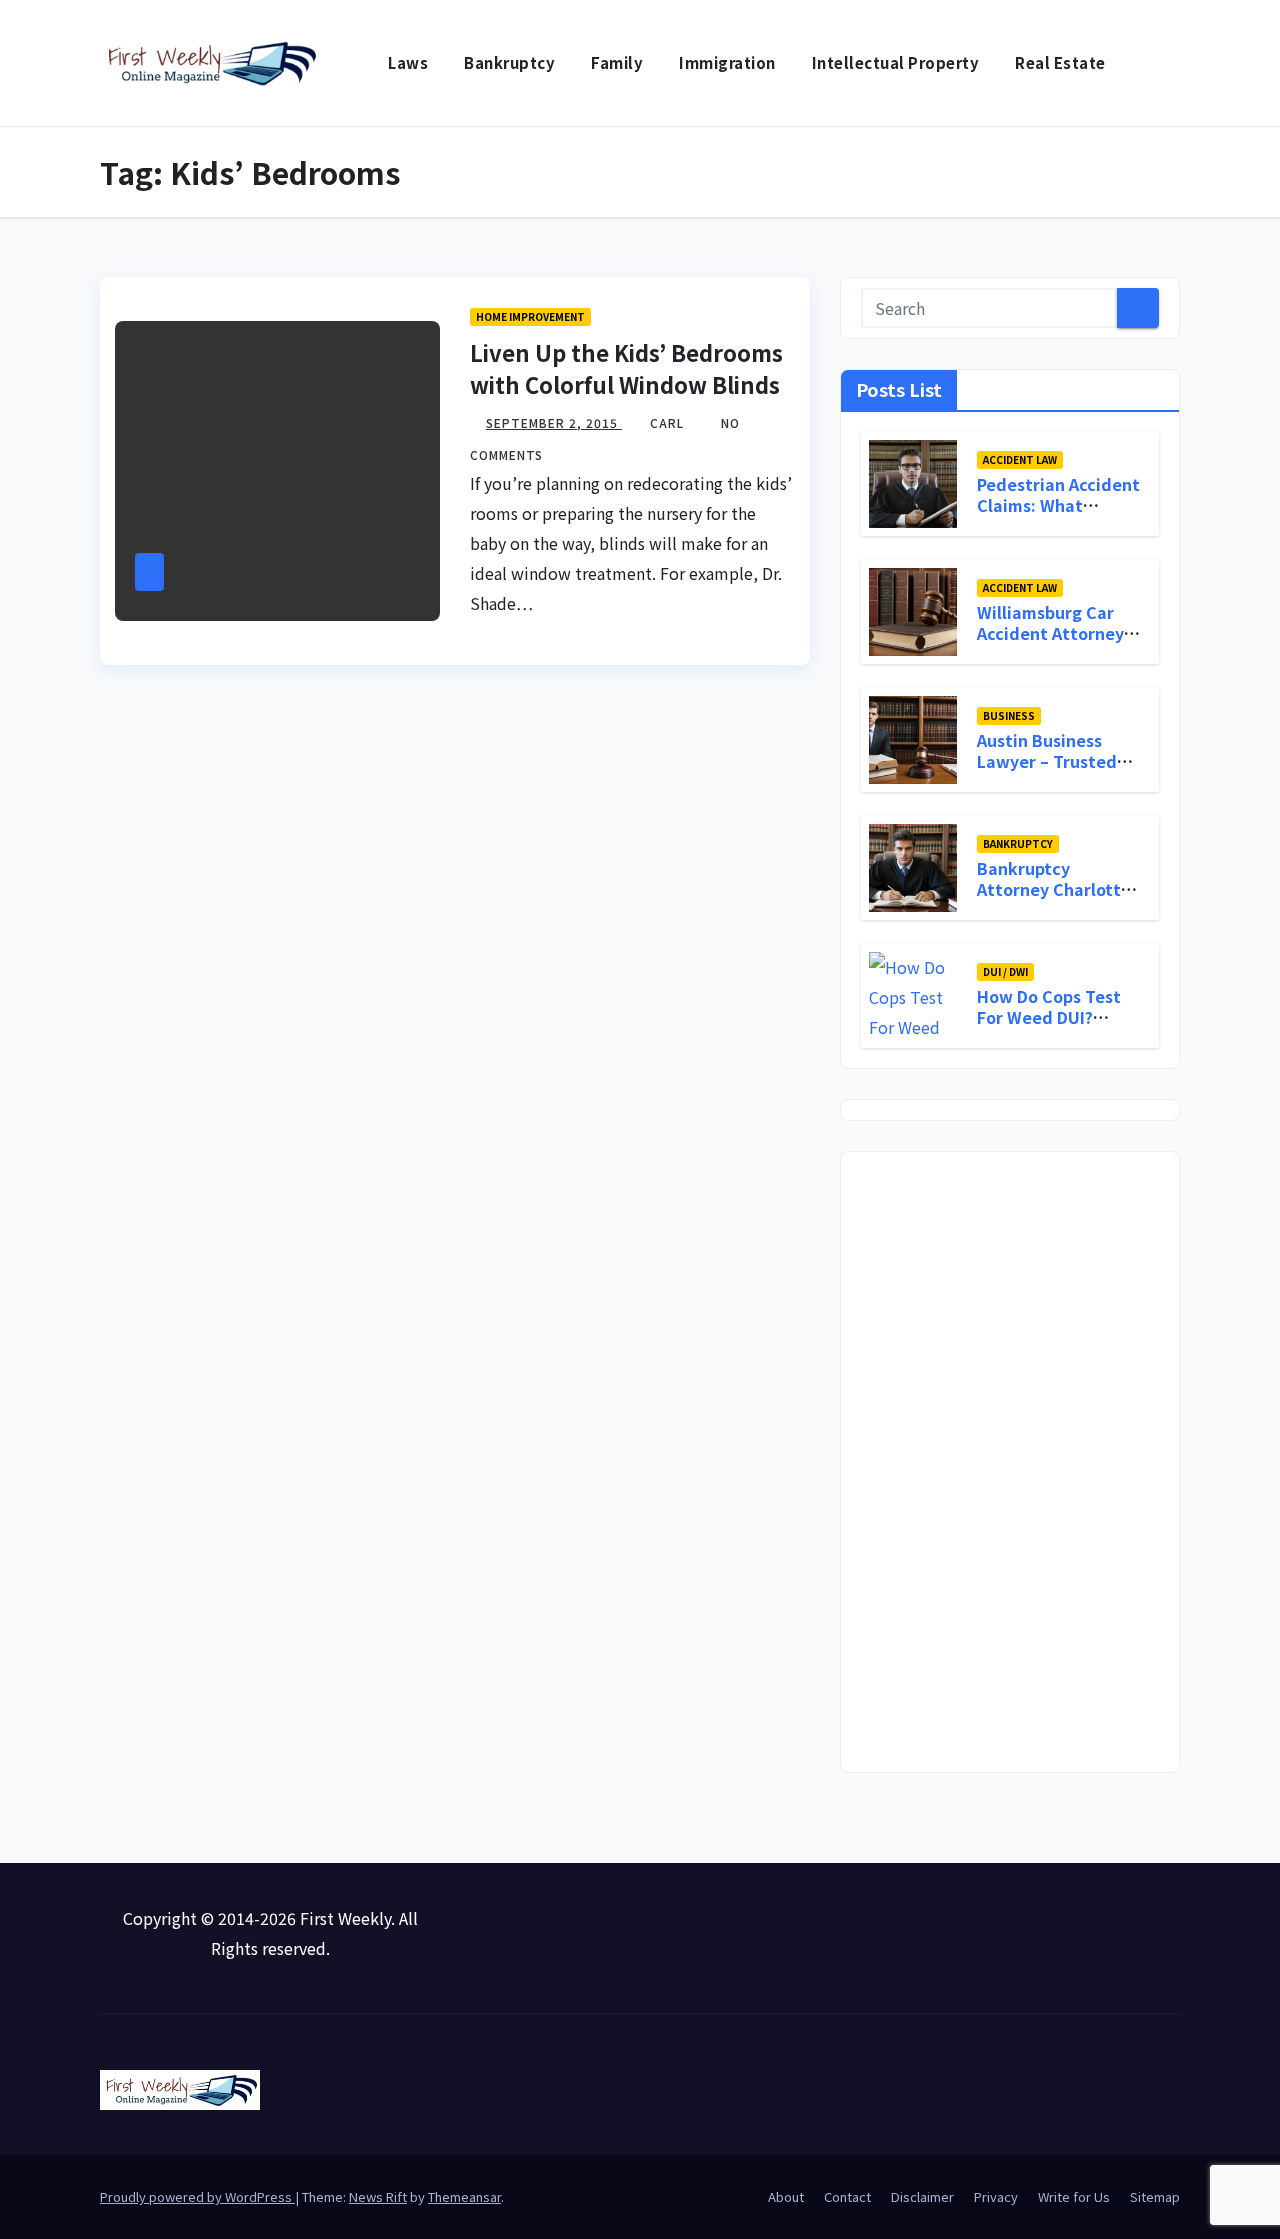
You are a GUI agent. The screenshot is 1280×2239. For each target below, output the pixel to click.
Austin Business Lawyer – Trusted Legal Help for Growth (1047, 771)
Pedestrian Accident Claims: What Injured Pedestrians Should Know (1058, 515)
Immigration (727, 62)
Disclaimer (922, 2196)
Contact (847, 2196)
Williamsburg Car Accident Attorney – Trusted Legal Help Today (1057, 643)
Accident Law (1020, 459)
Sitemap (1155, 2196)
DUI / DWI (1005, 971)
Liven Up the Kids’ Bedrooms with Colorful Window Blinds (626, 368)
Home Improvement (530, 316)
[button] (1166, 63)
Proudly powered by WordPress (197, 2196)
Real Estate (1060, 62)
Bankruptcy (509, 62)
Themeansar (464, 2196)
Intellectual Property (896, 62)
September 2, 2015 (554, 422)
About (786, 2196)
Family (617, 62)
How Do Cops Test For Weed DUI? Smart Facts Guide (1051, 1017)
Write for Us (1074, 2196)
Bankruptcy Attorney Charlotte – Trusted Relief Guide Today (1054, 899)
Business (1009, 715)
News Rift (378, 2196)
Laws (408, 62)
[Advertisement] (1010, 1462)
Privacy (996, 2196)
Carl (669, 422)
